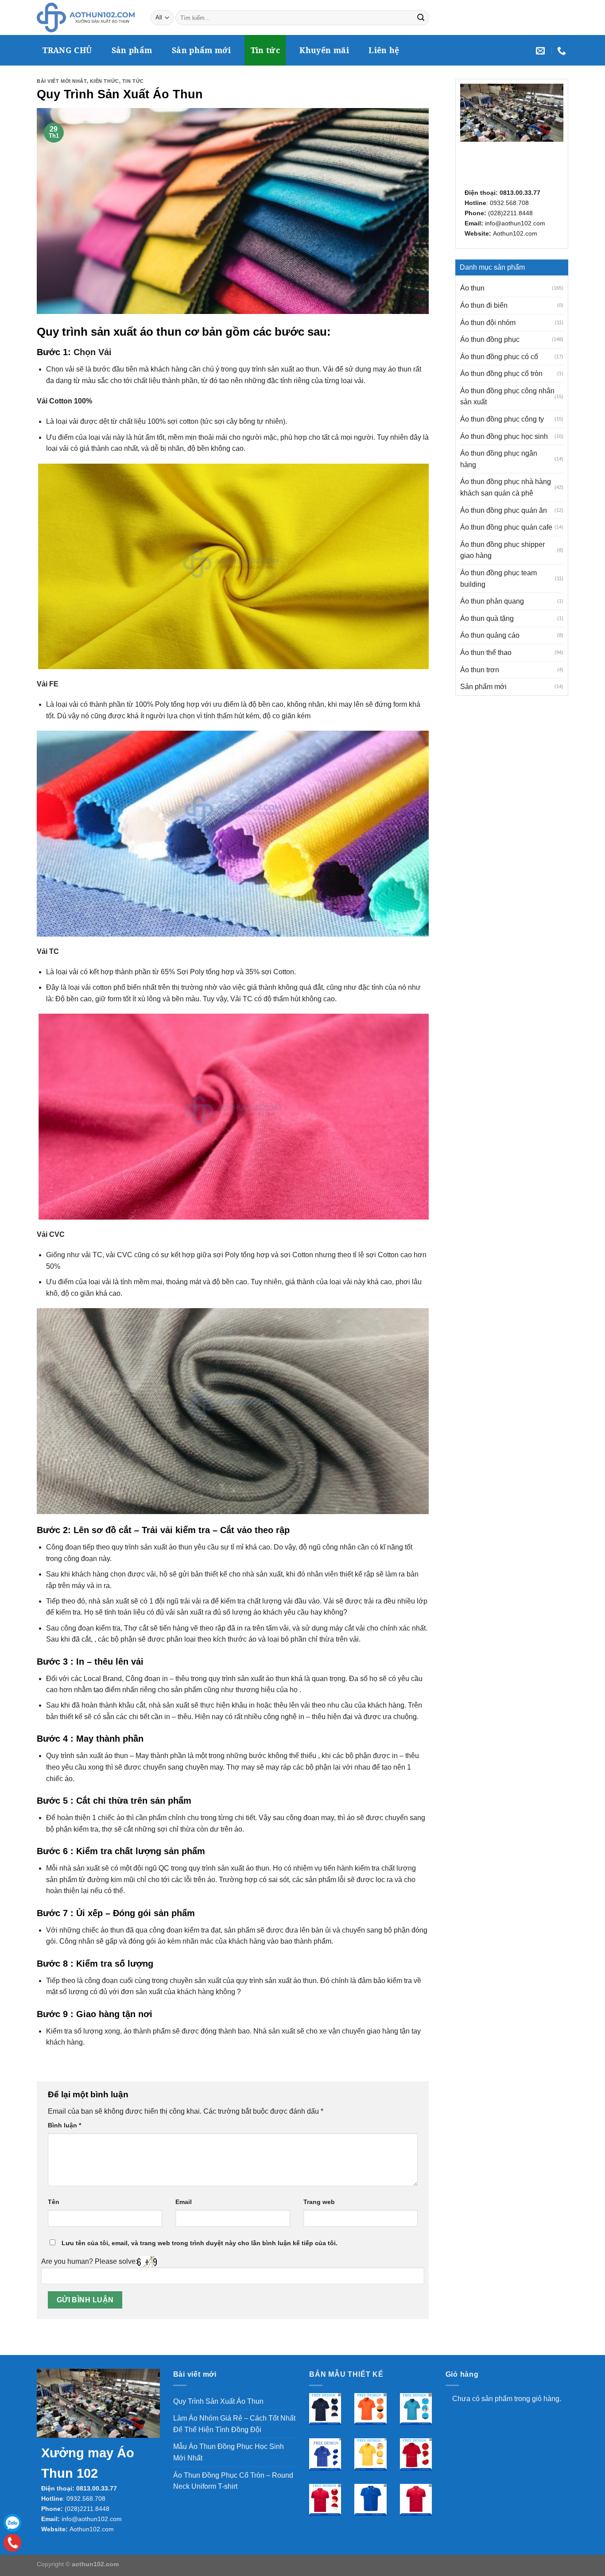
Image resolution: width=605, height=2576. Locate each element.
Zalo (12, 2523)
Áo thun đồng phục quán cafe (506, 527)
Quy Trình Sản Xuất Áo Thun (218, 2401)
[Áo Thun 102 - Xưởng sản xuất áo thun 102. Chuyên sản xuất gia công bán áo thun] (87, 17)
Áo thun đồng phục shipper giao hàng (502, 550)
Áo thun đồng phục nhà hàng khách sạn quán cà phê (506, 487)
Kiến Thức (105, 81)
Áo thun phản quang (492, 601)
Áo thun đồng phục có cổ (499, 357)
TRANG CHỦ (67, 50)
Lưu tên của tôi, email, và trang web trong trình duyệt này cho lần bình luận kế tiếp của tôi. (200, 2243)
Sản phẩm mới (201, 50)
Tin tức (265, 50)
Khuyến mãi (324, 50)
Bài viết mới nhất (62, 81)
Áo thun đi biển (484, 305)
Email (184, 2202)
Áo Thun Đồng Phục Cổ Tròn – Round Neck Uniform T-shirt (233, 2481)
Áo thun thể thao (486, 653)
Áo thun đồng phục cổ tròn (501, 374)
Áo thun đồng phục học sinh (504, 436)
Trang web (319, 2202)
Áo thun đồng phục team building (498, 579)
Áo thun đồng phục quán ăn (504, 510)
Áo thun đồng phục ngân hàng (499, 459)
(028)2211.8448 (510, 213)
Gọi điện (12, 2543)
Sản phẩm (132, 50)
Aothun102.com (515, 233)
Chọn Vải (93, 352)
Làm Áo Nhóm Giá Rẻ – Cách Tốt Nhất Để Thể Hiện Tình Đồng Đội (234, 2424)
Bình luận (64, 2125)
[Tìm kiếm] (421, 18)
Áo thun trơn (480, 670)
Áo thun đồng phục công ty (502, 419)
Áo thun (472, 288)
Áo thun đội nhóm (488, 323)
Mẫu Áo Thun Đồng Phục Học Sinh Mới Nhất (229, 2452)
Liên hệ (384, 50)
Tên (54, 2202)
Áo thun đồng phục (490, 339)
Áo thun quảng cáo (490, 635)
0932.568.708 (509, 203)
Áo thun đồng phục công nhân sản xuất (507, 397)
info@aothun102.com (515, 223)
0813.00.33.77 (520, 193)
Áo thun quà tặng (487, 618)
